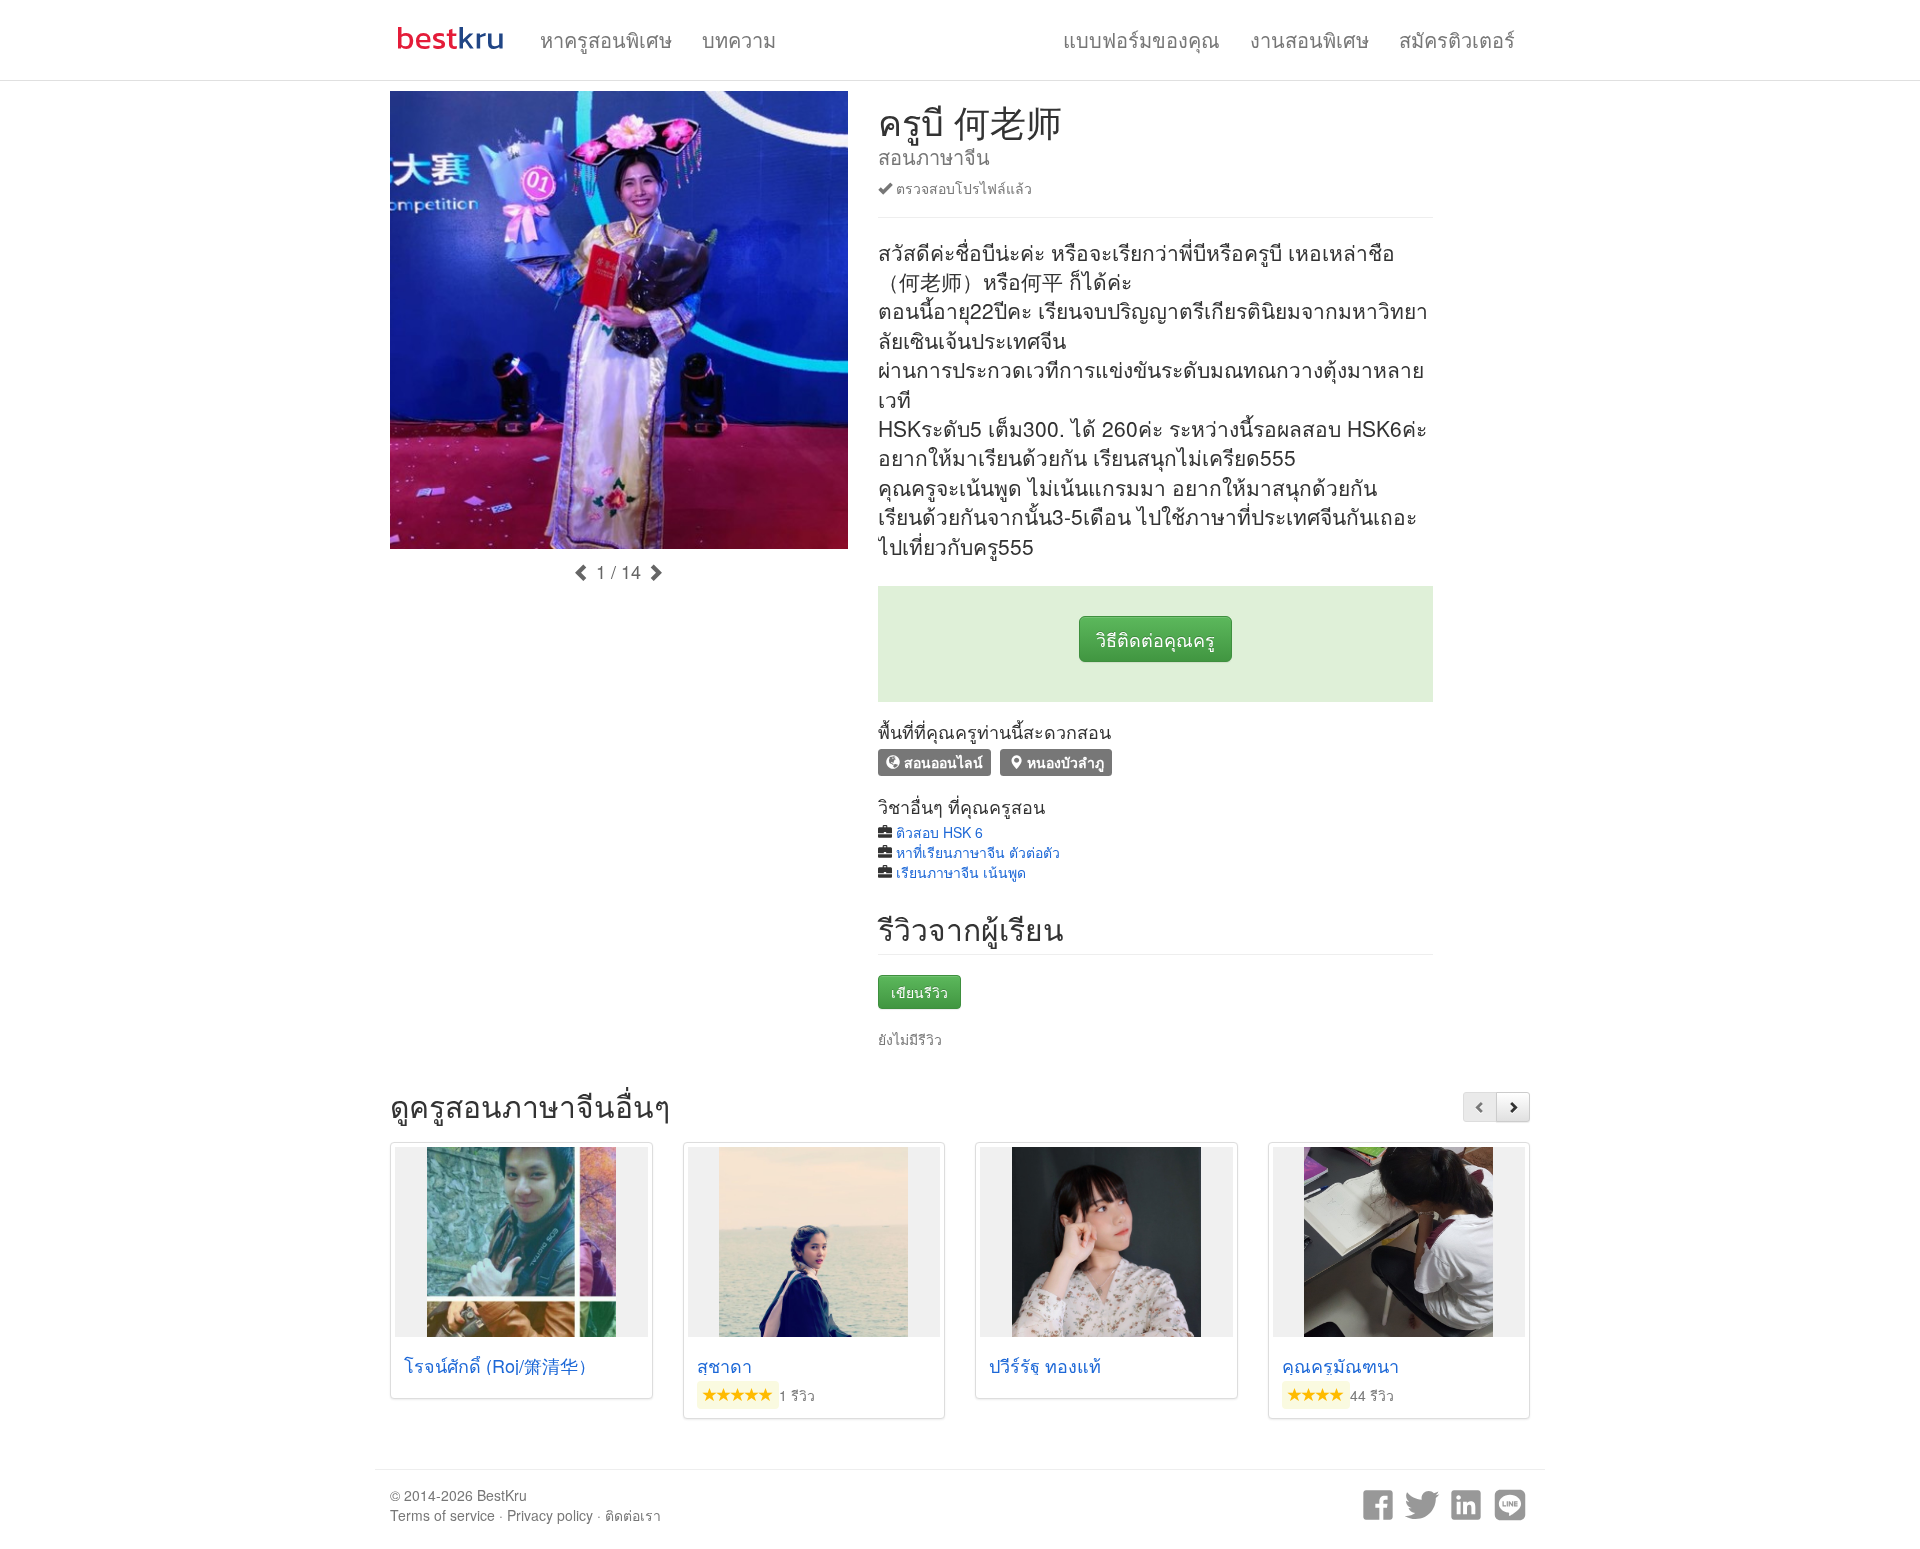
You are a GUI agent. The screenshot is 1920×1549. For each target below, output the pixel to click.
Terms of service (442, 1515)
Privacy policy (550, 1515)
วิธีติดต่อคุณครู (1155, 639)
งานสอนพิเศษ (1309, 39)
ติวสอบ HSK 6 (939, 832)
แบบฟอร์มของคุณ (1141, 39)
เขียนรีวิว (919, 992)
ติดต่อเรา (633, 1515)
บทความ (739, 39)
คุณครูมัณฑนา (1340, 1365)
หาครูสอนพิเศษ (606, 39)
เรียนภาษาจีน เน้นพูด (961, 872)
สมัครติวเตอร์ (1457, 39)
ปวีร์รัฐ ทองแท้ (1045, 1365)
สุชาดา (724, 1365)
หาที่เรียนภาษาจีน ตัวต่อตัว (978, 852)
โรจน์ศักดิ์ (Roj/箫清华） (500, 1365)
